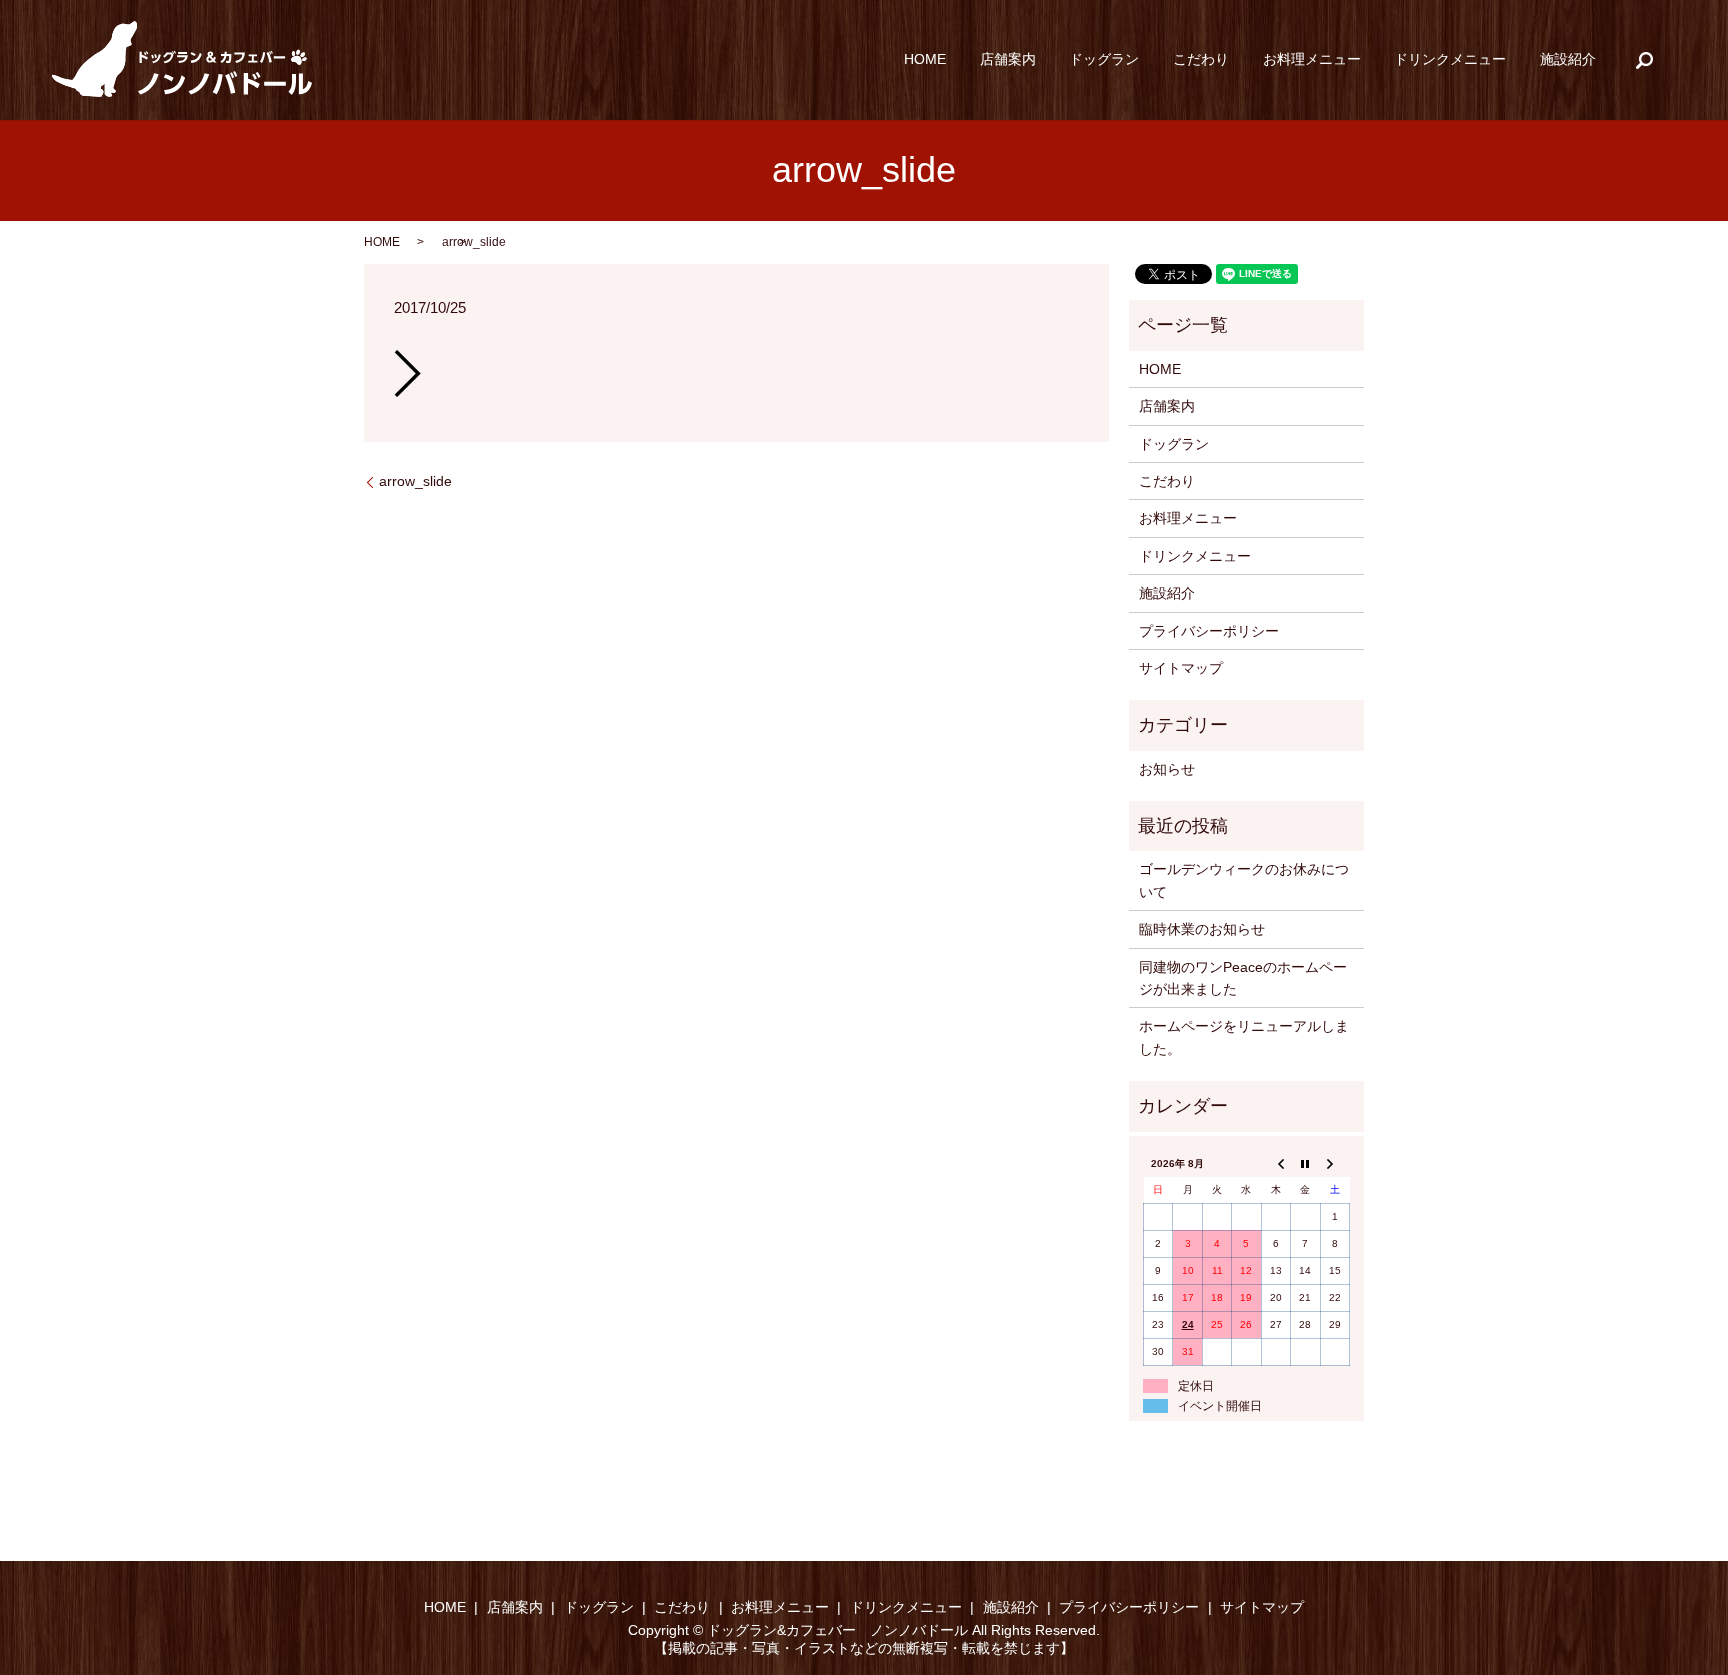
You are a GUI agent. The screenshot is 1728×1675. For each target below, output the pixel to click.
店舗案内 (1008, 60)
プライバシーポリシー (1209, 631)
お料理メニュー (1312, 60)
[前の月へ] (1275, 1163)
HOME (925, 60)
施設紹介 (1568, 60)
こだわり (1201, 60)
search (1644, 60)
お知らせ (1167, 769)
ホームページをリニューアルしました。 (1244, 1037)
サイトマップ (1181, 668)
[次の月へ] (1334, 1163)
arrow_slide (415, 481)
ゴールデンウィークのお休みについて (1244, 880)
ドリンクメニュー (1450, 60)
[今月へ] (1305, 1163)
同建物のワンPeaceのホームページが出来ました (1243, 978)
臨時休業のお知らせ (1202, 929)
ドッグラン (1104, 60)
